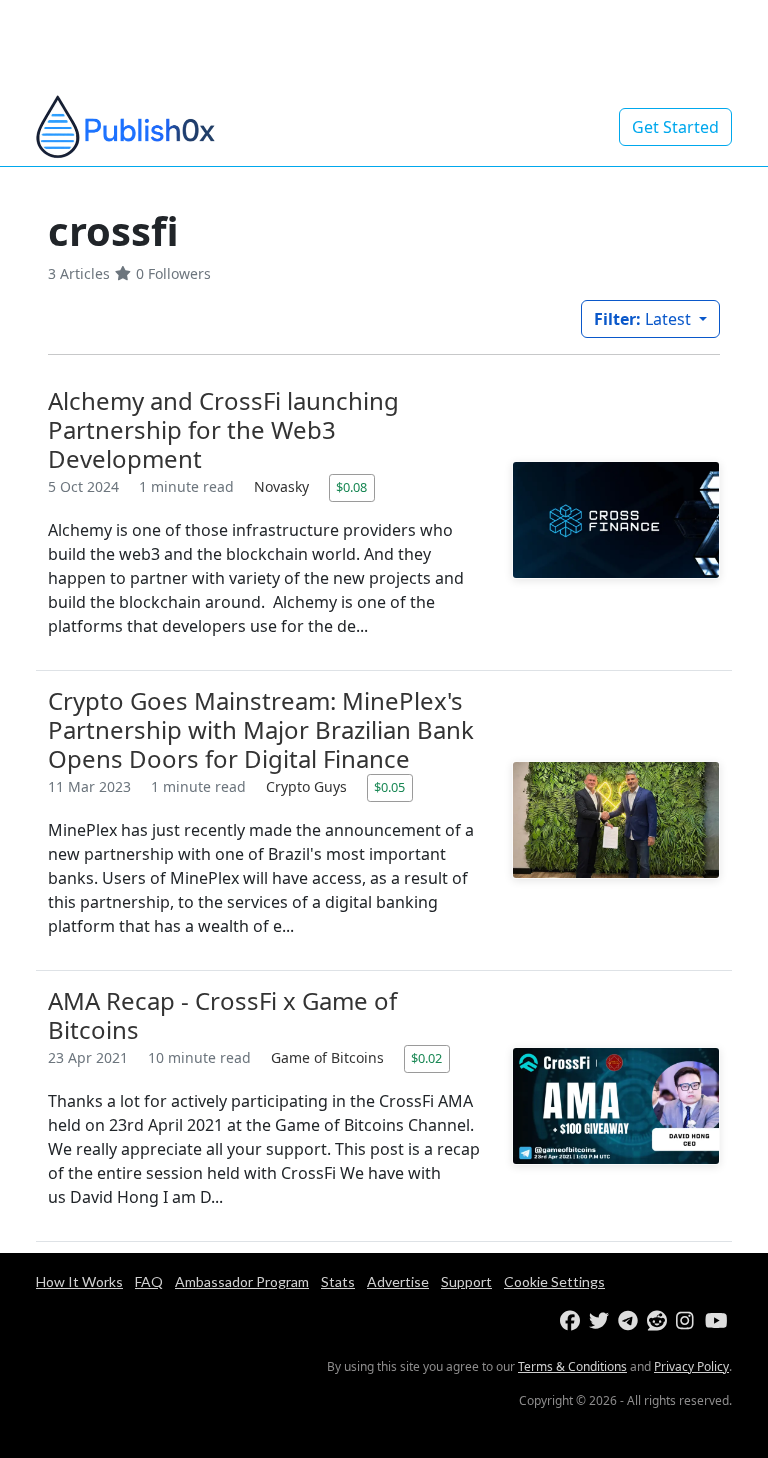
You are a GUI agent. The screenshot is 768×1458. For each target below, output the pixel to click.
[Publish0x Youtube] (717, 1321)
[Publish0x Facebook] (572, 1321)
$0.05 (389, 787)
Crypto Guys (308, 786)
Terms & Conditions (572, 1366)
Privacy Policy (691, 1366)
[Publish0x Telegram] (630, 1321)
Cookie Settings (554, 1281)
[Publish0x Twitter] (601, 1321)
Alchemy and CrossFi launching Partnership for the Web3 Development (223, 429)
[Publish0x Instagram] (688, 1321)
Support (466, 1281)
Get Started (675, 127)
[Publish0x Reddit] (659, 1321)
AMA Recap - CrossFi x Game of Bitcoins (222, 1015)
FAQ (149, 1281)
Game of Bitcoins (329, 1057)
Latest (644, 319)
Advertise (398, 1281)
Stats (338, 1281)
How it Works (79, 1281)
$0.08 (351, 487)
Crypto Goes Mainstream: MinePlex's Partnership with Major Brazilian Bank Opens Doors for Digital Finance (261, 729)
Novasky (283, 486)
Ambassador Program (242, 1281)
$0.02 (426, 1058)
